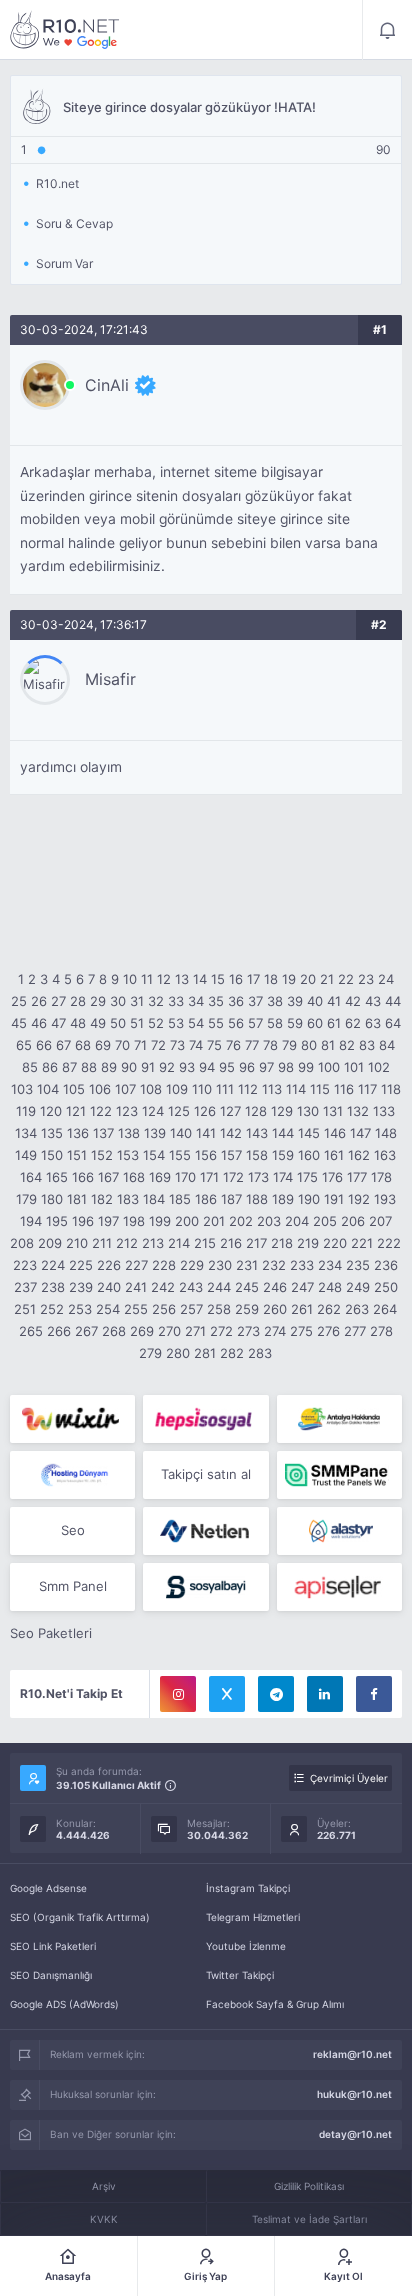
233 (302, 1265)
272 (221, 1331)
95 (227, 1067)
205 (325, 1221)
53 (176, 1023)
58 (275, 1023)
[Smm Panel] (205, 1419)
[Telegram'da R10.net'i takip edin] (276, 1694)
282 (232, 1353)
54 (196, 1023)
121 (76, 1111)
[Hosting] (72, 1475)
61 (334, 1023)
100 (329, 1067)
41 (334, 1001)
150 (52, 1155)
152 (102, 1155)
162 (359, 1155)
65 (24, 1045)
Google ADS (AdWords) (64, 2004)
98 (286, 1067)
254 (108, 1309)
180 (52, 1199)
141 (206, 1133)
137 (103, 1133)
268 (114, 1331)
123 (127, 1111)
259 (247, 1309)
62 (353, 1023)
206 (353, 1221)
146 (335, 1133)
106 (100, 1089)
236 (386, 1265)
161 (334, 1155)
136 (78, 1133)
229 (192, 1265)
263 (357, 1309)
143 (257, 1133)
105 (74, 1089)
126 (205, 1111)
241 (136, 1287)
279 (150, 1353)
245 (247, 1287)
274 (275, 1331)
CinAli (107, 385)
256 (164, 1309)
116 (344, 1089)
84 (387, 1045)
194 (31, 1221)
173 (258, 1177)
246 (275, 1287)
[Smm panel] (339, 1475)
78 (270, 1045)
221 (362, 1243)
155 (180, 1155)
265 (31, 1331)
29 (98, 1001)
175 (307, 1177)
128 (256, 1111)
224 (53, 1265)
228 (164, 1265)
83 (367, 1045)
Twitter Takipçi (240, 1975)
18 (271, 979)
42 (353, 1001)
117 (367, 1089)
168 (134, 1177)
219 (308, 1243)
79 (289, 1045)
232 (274, 1265)
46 (39, 1023)
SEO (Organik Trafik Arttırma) (80, 1917)
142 (231, 1133)
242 (163, 1287)
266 (59, 1331)
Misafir (110, 679)
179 (26, 1199)
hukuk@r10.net (354, 2094)
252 (52, 1309)
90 (129, 1067)
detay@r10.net (355, 2134)
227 (136, 1265)
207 (380, 1221)
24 (386, 979)
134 (26, 1133)
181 (77, 1199)
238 (53, 1287)
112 (248, 1089)
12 (164, 979)
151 (77, 1155)
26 (39, 1001)
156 (206, 1155)
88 (89, 1067)
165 (57, 1177)
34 (196, 1001)
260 (275, 1309)
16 (236, 979)
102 (379, 1067)
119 (26, 1111)
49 (98, 1023)
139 (155, 1133)
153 (128, 1155)
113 (272, 1089)
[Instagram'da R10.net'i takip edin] (178, 1694)
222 (389, 1243)
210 (77, 1243)
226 (109, 1265)
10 (130, 979)
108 (151, 1089)
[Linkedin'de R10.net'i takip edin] (325, 1694)
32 (156, 1001)
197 (108, 1221)
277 (355, 1331)
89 (109, 1067)
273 (248, 1331)
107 (125, 1089)
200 (187, 1221)
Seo (73, 1530)
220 (335, 1243)
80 (309, 1045)
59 (295, 1023)
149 (26, 1155)
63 (373, 1023)
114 (296, 1089)
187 (231, 1199)
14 (200, 979)
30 (118, 1001)
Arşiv (104, 2186)
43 (373, 1001)
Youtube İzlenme (246, 1946)
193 (385, 1199)
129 (282, 1111)
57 (255, 1023)
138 (129, 1133)
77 (252, 1045)
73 (177, 1045)
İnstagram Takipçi (248, 1888)
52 (156, 1023)
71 (140, 1045)
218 (282, 1243)
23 (366, 979)
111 (225, 1089)
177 (357, 1177)
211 (102, 1243)
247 (302, 1287)
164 (31, 1177)
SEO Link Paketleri (53, 1946)
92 (167, 1067)
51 (137, 1023)
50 (118, 1023)
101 (354, 1067)
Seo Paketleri (51, 1633)
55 (216, 1023)
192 (359, 1199)
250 (386, 1287)
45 (19, 1023)
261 (302, 1309)
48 (78, 1023)
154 (154, 1155)
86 (50, 1067)
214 (179, 1243)
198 (134, 1221)
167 (108, 1177)
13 (182, 979)
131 (333, 1111)
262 (329, 1309)
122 (101, 1111)
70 (122, 1045)
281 (205, 1353)
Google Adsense (48, 1888)
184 (154, 1199)
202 (241, 1221)
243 (191, 1287)
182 (102, 1199)
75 (214, 1045)
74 (196, 1045)
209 (50, 1243)
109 (177, 1089)
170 (185, 1177)
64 (393, 1023)
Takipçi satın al (206, 1474)
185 (180, 1199)
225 (81, 1265)
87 (69, 1067)
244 (219, 1287)
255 (136, 1309)
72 (158, 1045)
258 (219, 1309)
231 (247, 1265)
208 (22, 1243)
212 (127, 1243)
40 (315, 1001)
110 (202, 1089)
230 (220, 1265)
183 (128, 1199)
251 (25, 1309)
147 (360, 1133)
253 (80, 1309)
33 (176, 1001)
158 (257, 1155)
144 (283, 1133)
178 (381, 1177)
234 (330, 1265)
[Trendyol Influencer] (72, 1419)
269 (142, 1331)
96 (247, 1067)
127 (230, 1111)
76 (233, 1045)
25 (19, 1001)
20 (308, 979)
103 (22, 1089)
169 (160, 1177)
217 (256, 1243)
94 (207, 1067)
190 (309, 1199)
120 (51, 1111)
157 (231, 1155)
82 (347, 1045)
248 (330, 1287)
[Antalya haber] (339, 1419)
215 (205, 1243)
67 (63, 1045)
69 (103, 1045)
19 (289, 979)
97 (266, 1067)
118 (391, 1089)
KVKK (104, 2219)
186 (206, 1199)
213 (153, 1243)
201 (214, 1221)
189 (283, 1199)
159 (283, 1155)
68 (83, 1045)
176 (332, 1177)
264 (385, 1309)
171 (209, 1177)
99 (306, 1067)
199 (160, 1221)
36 (236, 1001)
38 (275, 1001)
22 (346, 979)
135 (52, 1133)
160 (309, 1155)
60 (315, 1023)
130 (308, 1111)
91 (148, 1067)
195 (57, 1221)
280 (178, 1353)
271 (195, 1331)
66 (44, 1045)
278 (381, 1331)
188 (257, 1199)
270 (169, 1331)
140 (181, 1133)
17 (253, 979)
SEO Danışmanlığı (51, 1975)
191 (334, 1199)
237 (25, 1287)
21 (327, 979)
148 (386, 1133)
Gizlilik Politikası (309, 2186)
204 (297, 1221)
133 (384, 1111)
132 (358, 1111)
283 (260, 1353)
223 (25, 1265)
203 (269, 1221)
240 (109, 1287)
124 (153, 1111)
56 (236, 1023)
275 (301, 1331)
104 (48, 1089)
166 (83, 1177)
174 (283, 1177)
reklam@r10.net (352, 2054)
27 (58, 1001)
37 (255, 1001)
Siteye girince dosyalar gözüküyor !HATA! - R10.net (65, 30)
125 (179, 1111)
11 (147, 979)
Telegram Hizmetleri (253, 1917)
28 (78, 1001)
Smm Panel (73, 1586)
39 (295, 1001)
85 (30, 1067)
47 (58, 1023)
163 (385, 1155)
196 (83, 1221)
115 (320, 1089)
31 (137, 1001)
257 (191, 1309)
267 (86, 1331)
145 (309, 1133)
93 (187, 1067)
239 (81, 1287)
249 (358, 1287)
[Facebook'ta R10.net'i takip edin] (374, 1694)
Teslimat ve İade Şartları (309, 2219)
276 (328, 1331)
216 (231, 1243)
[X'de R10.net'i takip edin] (227, 1694)
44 (393, 1001)
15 (218, 979)
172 (233, 1177)
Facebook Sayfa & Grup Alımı (275, 2004)
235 (358, 1265)
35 (216, 1001)
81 (328, 1045)
